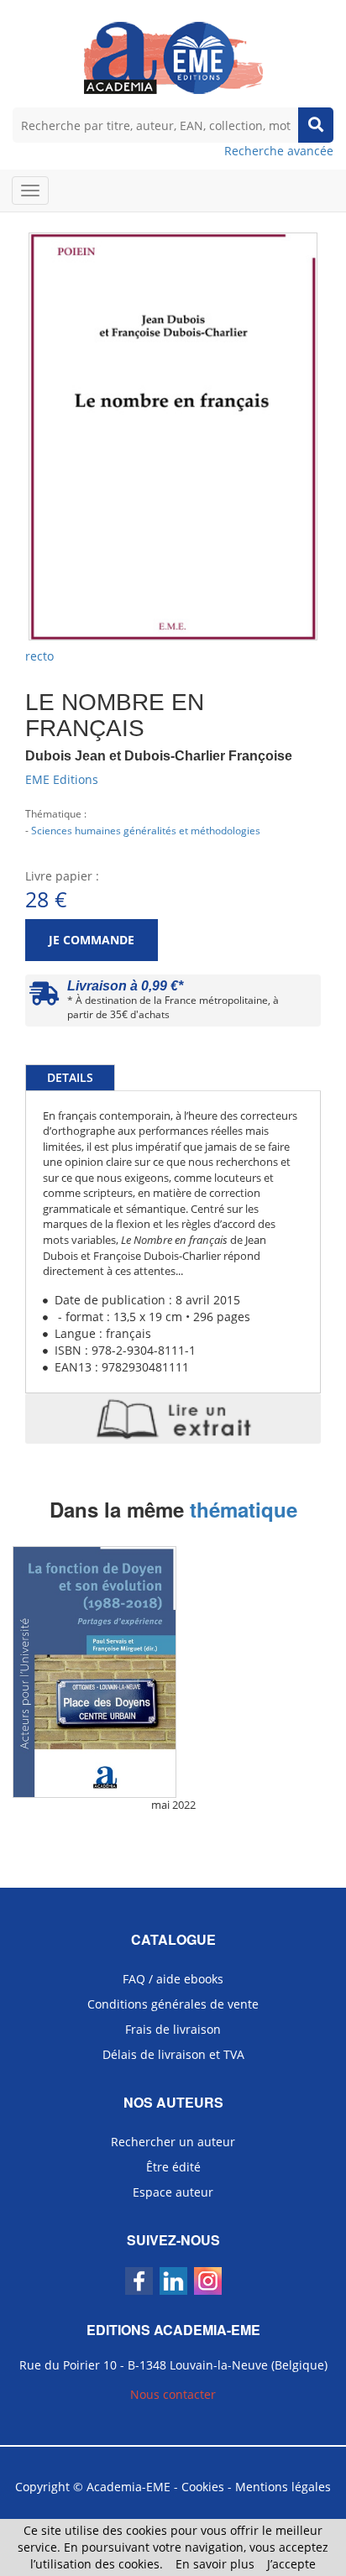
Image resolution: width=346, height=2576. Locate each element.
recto (39, 656)
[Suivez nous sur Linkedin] (173, 2281)
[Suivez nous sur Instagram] (208, 2281)
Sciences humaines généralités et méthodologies (146, 830)
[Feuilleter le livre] (173, 1419)
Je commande (92, 940)
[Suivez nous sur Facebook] (139, 2281)
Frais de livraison (173, 2029)
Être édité (173, 2167)
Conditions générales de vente (173, 2004)
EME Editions (62, 779)
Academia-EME (128, 2487)
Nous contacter (173, 2394)
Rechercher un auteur (173, 2142)
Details (70, 1077)
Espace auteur (173, 2192)
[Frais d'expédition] (44, 998)
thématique (244, 1509)
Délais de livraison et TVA (173, 2054)
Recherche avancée (279, 151)
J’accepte (291, 2564)
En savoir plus (215, 2564)
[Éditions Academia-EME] (173, 57)
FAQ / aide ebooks (173, 1979)
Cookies (203, 2487)
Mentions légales (283, 2487)
